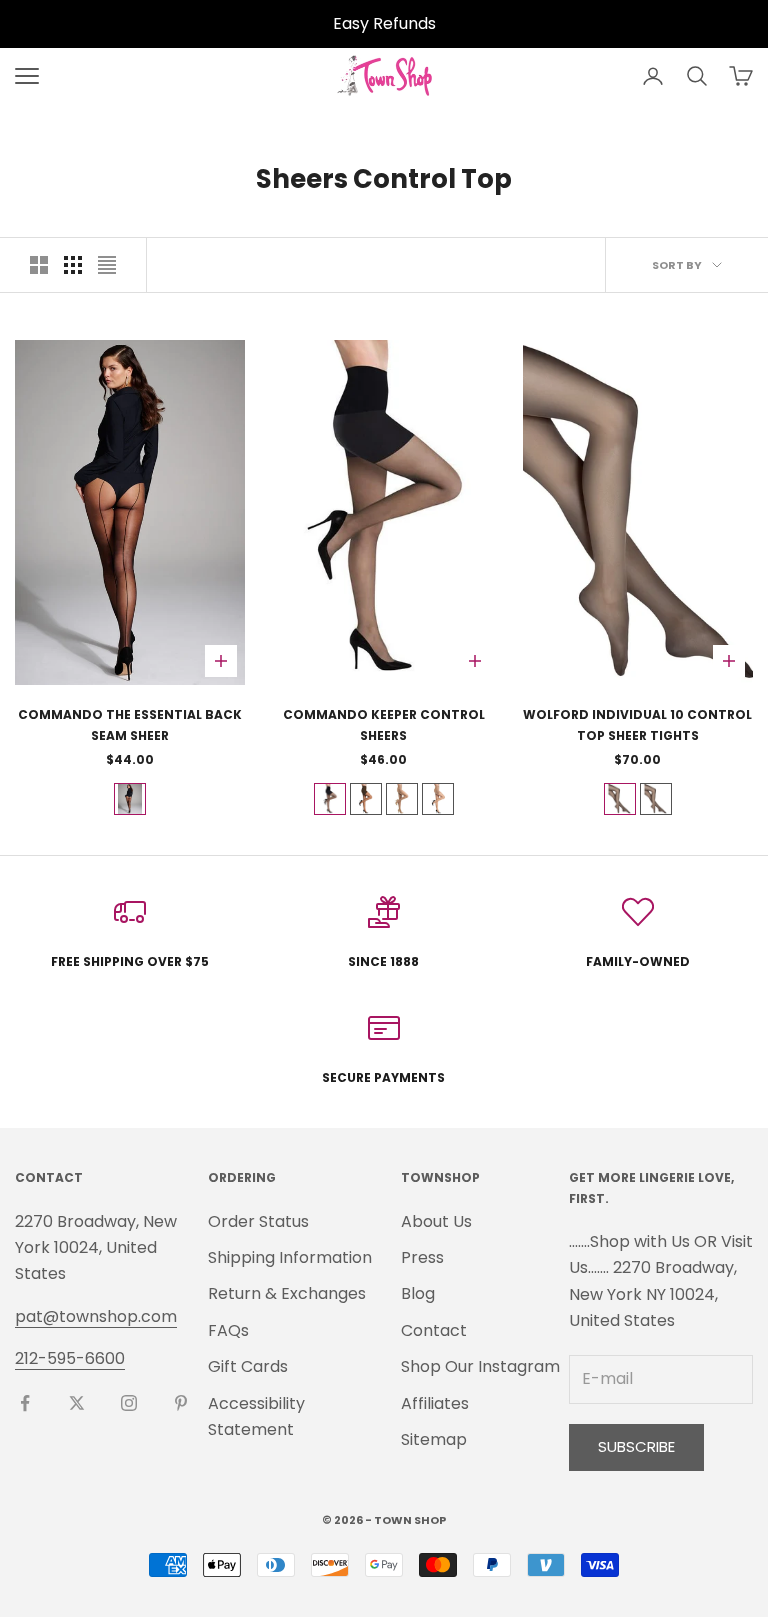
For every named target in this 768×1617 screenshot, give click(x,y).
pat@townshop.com (96, 1316)
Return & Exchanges (287, 1293)
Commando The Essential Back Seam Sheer (130, 724)
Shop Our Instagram (480, 1366)
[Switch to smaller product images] (73, 265)
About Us (436, 1221)
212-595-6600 (70, 1358)
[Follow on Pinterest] (181, 1403)
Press (422, 1257)
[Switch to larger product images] (39, 265)
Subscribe (636, 1446)
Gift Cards (248, 1366)
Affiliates (435, 1403)
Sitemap (434, 1439)
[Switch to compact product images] (107, 265)
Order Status (258, 1221)
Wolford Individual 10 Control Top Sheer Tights (637, 724)
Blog (418, 1293)
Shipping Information (290, 1257)
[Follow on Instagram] (129, 1403)
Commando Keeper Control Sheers (384, 724)
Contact (434, 1330)
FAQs (228, 1330)
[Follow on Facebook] (25, 1403)
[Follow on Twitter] (77, 1403)
